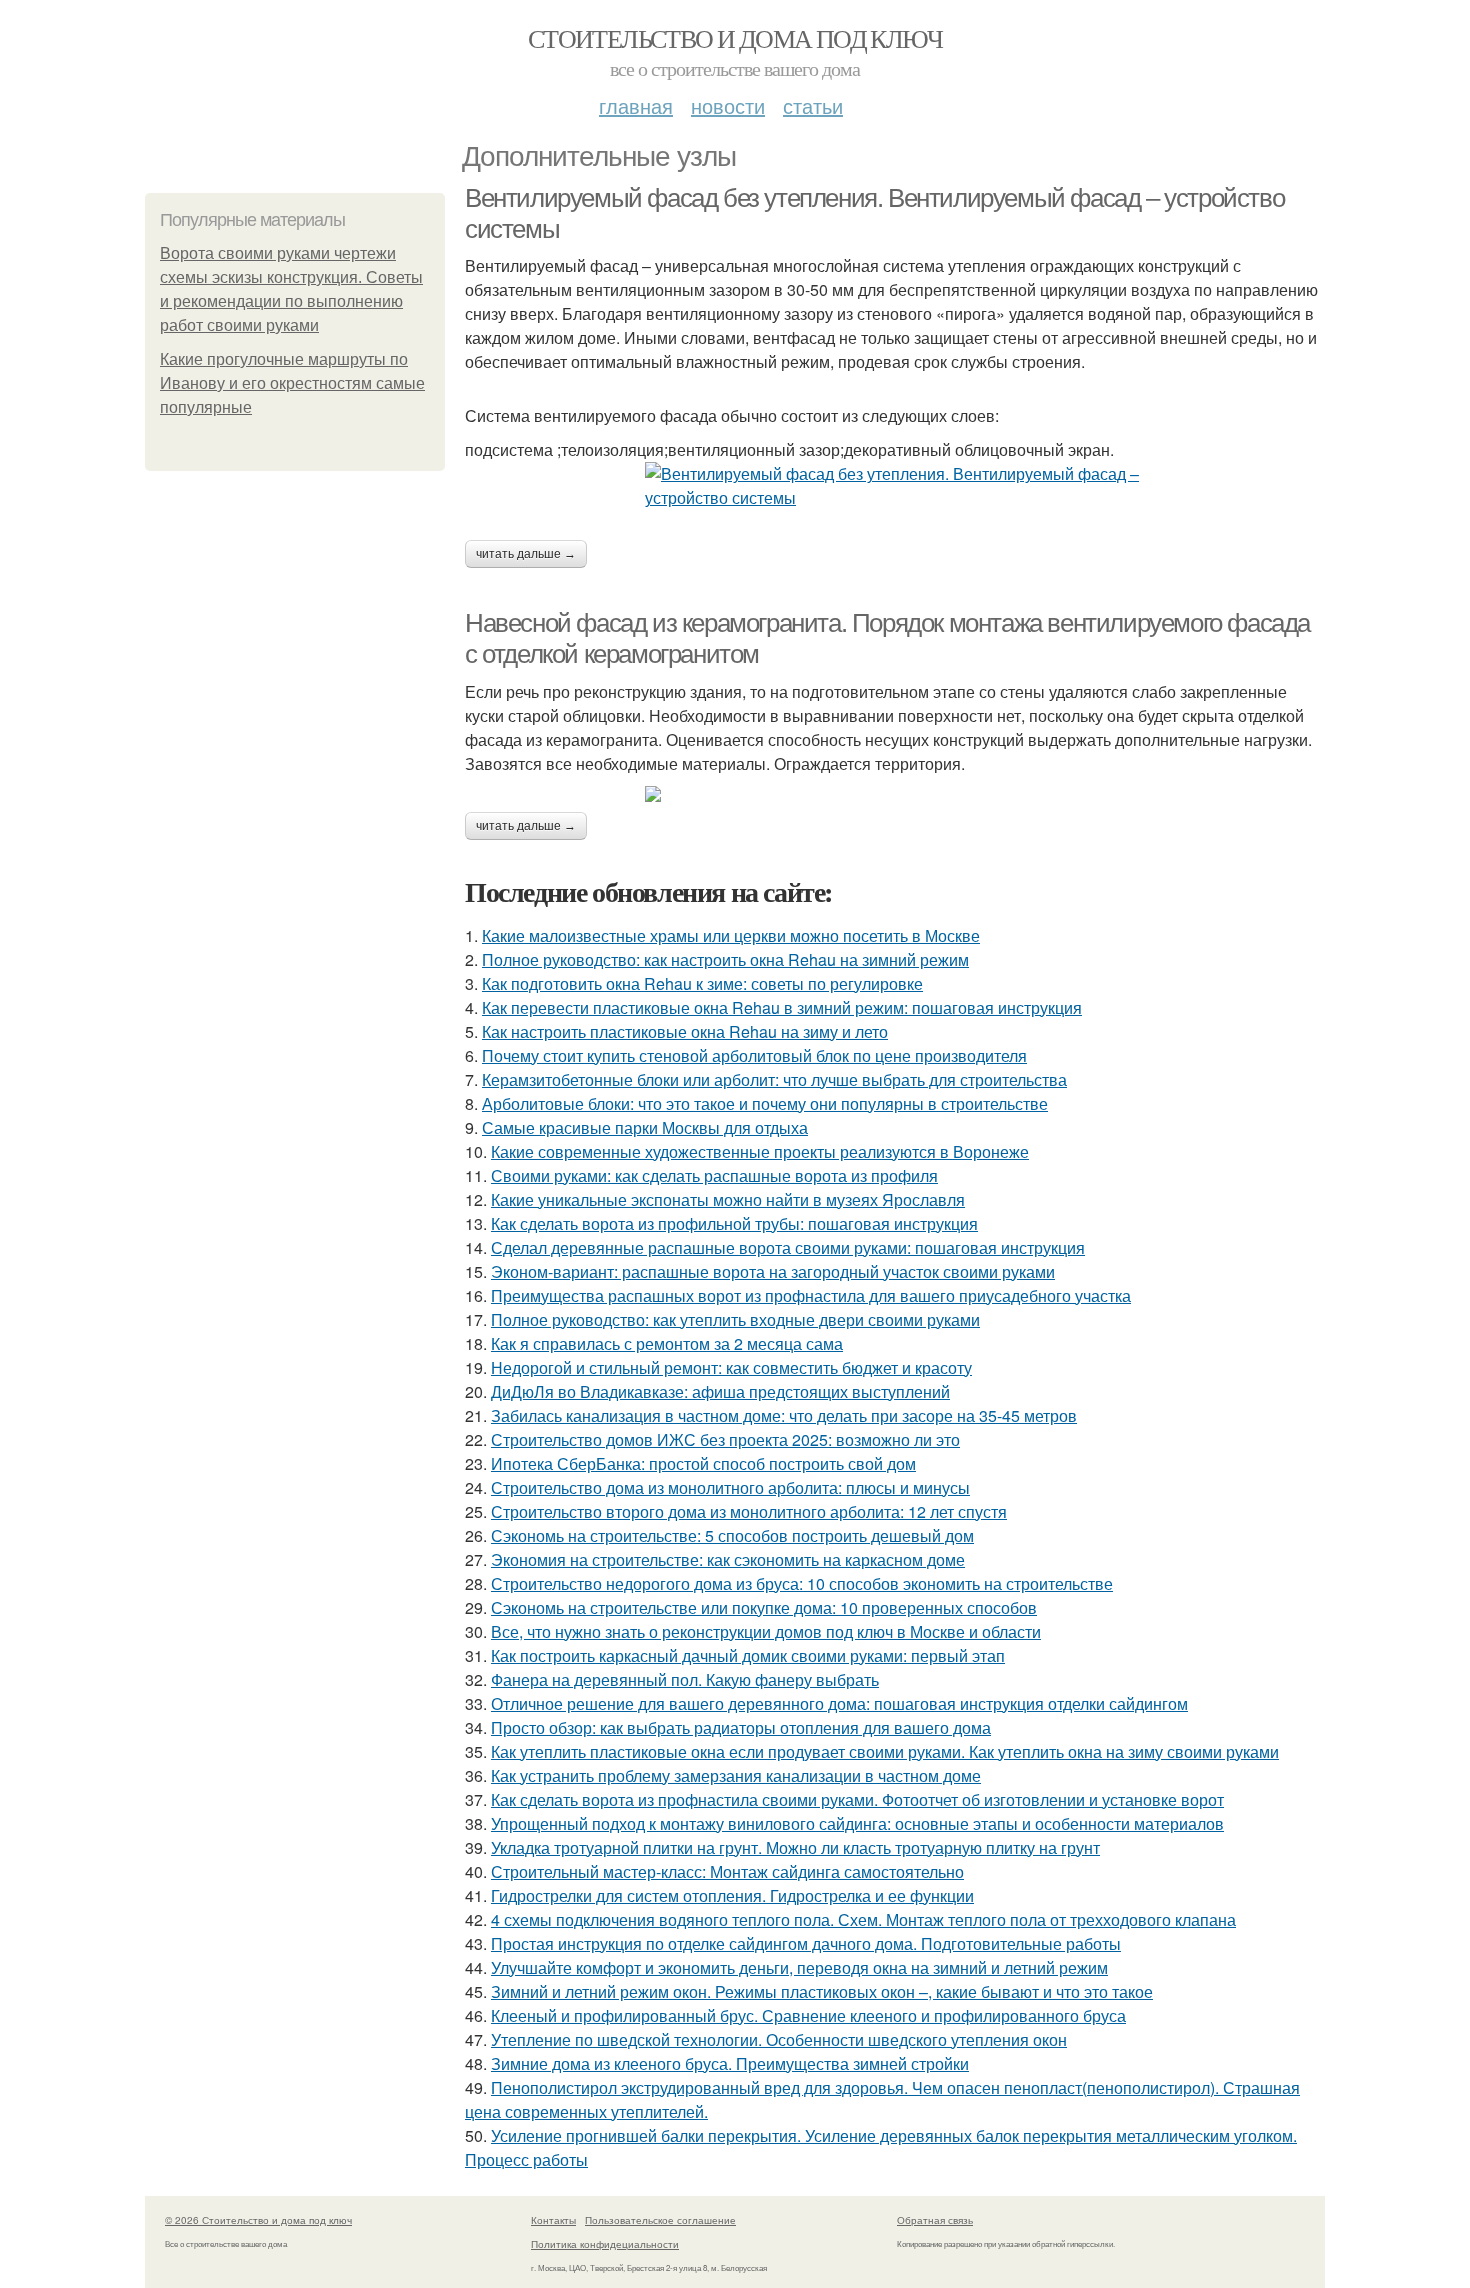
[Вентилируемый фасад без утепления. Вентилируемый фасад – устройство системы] (895, 486)
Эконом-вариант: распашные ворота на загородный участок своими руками (773, 1271)
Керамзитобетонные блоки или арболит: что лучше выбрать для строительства (774, 1079)
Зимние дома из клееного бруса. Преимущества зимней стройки (730, 2063)
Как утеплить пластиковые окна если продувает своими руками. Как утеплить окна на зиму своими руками (885, 1751)
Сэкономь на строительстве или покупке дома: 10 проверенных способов (764, 1607)
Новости (728, 105)
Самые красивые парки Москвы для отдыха (645, 1127)
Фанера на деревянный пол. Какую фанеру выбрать (685, 1679)
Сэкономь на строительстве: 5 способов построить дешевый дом (732, 1535)
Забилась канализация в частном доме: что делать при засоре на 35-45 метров (784, 1415)
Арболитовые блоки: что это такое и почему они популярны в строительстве (765, 1103)
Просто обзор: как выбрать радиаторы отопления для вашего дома (741, 1727)
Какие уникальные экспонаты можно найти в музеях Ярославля (728, 1199)
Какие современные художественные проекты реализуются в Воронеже (760, 1151)
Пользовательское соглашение (660, 2220)
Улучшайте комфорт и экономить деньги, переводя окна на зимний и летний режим (799, 1967)
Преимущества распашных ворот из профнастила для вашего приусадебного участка (811, 1295)
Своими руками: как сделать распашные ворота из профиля (714, 1175)
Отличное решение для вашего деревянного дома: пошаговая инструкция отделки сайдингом (839, 1703)
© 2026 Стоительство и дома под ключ (258, 2220)
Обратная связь (935, 2220)
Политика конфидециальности (605, 2244)
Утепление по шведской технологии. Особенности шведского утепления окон (779, 2039)
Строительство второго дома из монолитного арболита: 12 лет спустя (749, 1511)
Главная (636, 105)
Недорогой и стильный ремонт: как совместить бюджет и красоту (731, 1367)
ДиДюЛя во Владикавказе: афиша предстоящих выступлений (720, 1391)
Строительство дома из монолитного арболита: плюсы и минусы (730, 1487)
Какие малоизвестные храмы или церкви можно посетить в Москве (731, 935)
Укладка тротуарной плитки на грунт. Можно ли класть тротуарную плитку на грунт (795, 1847)
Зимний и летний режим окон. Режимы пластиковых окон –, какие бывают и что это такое (822, 1991)
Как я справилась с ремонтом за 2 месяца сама (667, 1343)
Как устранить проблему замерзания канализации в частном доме (736, 1775)
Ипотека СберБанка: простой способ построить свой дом (703, 1463)
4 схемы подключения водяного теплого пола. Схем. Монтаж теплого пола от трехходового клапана (863, 1919)
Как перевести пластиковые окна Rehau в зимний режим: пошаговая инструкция (782, 1007)
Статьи (813, 105)
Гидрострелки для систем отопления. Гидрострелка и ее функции (732, 1895)
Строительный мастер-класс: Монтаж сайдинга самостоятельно (727, 1871)
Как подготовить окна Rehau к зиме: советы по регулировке (702, 983)
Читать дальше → (526, 554)
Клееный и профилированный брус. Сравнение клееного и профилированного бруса (808, 2015)
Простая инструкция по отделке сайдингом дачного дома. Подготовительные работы (806, 1943)
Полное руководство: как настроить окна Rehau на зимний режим (725, 959)
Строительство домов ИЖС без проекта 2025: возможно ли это (725, 1439)
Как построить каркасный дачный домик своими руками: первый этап (748, 1655)
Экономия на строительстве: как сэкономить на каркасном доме (728, 1559)
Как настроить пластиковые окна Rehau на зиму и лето (685, 1031)
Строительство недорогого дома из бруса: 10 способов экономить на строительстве (802, 1583)
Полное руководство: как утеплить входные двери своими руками (735, 1319)
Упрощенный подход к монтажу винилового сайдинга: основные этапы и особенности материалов (857, 1823)
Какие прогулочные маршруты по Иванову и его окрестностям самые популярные (292, 383)
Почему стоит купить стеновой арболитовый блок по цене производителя (754, 1055)
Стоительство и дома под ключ (735, 38)
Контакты (553, 2220)
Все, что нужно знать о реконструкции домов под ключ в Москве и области (766, 1631)
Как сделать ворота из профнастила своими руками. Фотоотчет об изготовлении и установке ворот (857, 1799)
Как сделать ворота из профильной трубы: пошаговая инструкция (734, 1223)
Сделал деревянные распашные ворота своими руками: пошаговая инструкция (788, 1247)
